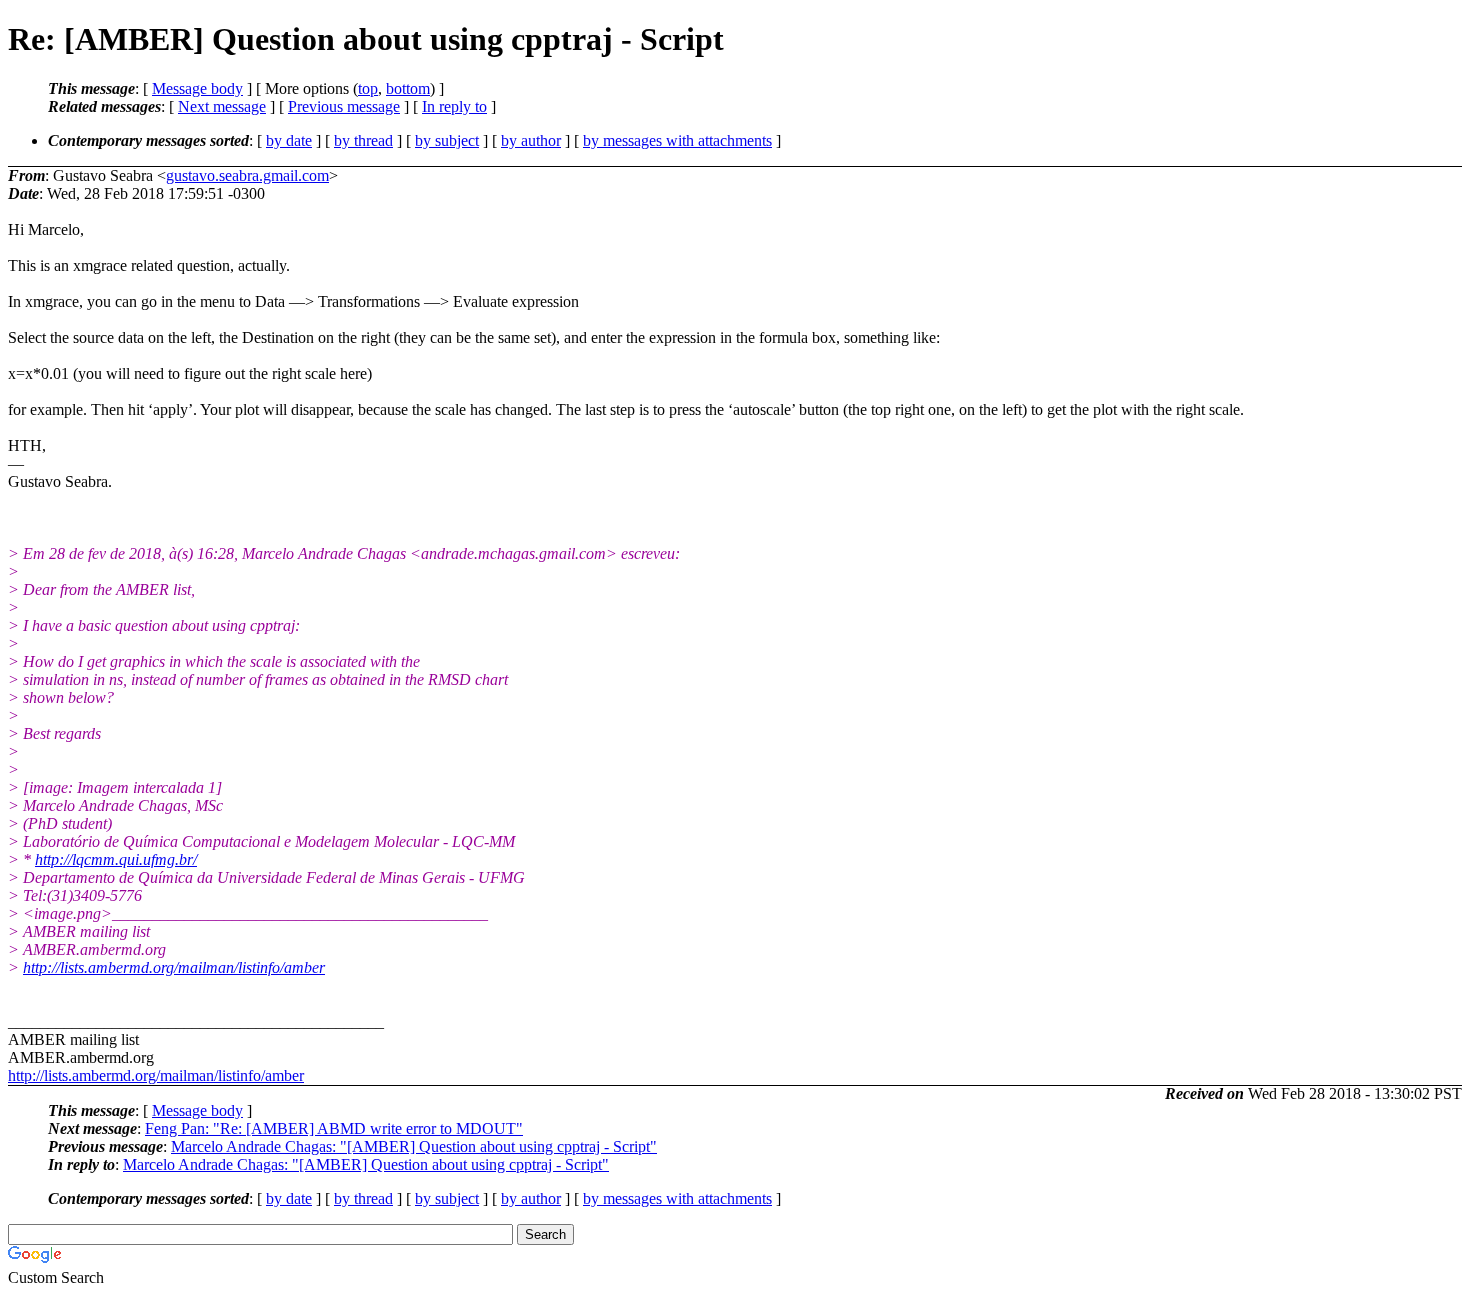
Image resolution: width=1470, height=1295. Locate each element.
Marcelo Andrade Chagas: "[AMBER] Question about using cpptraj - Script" (414, 1146)
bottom (408, 88)
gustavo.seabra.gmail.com (247, 175)
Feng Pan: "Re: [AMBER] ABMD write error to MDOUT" (334, 1128)
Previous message (344, 106)
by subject (447, 140)
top (368, 88)
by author (531, 140)
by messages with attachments (677, 140)
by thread (363, 140)
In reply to (454, 106)
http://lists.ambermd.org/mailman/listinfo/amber (174, 967)
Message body (197, 88)
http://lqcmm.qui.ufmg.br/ (116, 859)
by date (289, 140)
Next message (222, 106)
